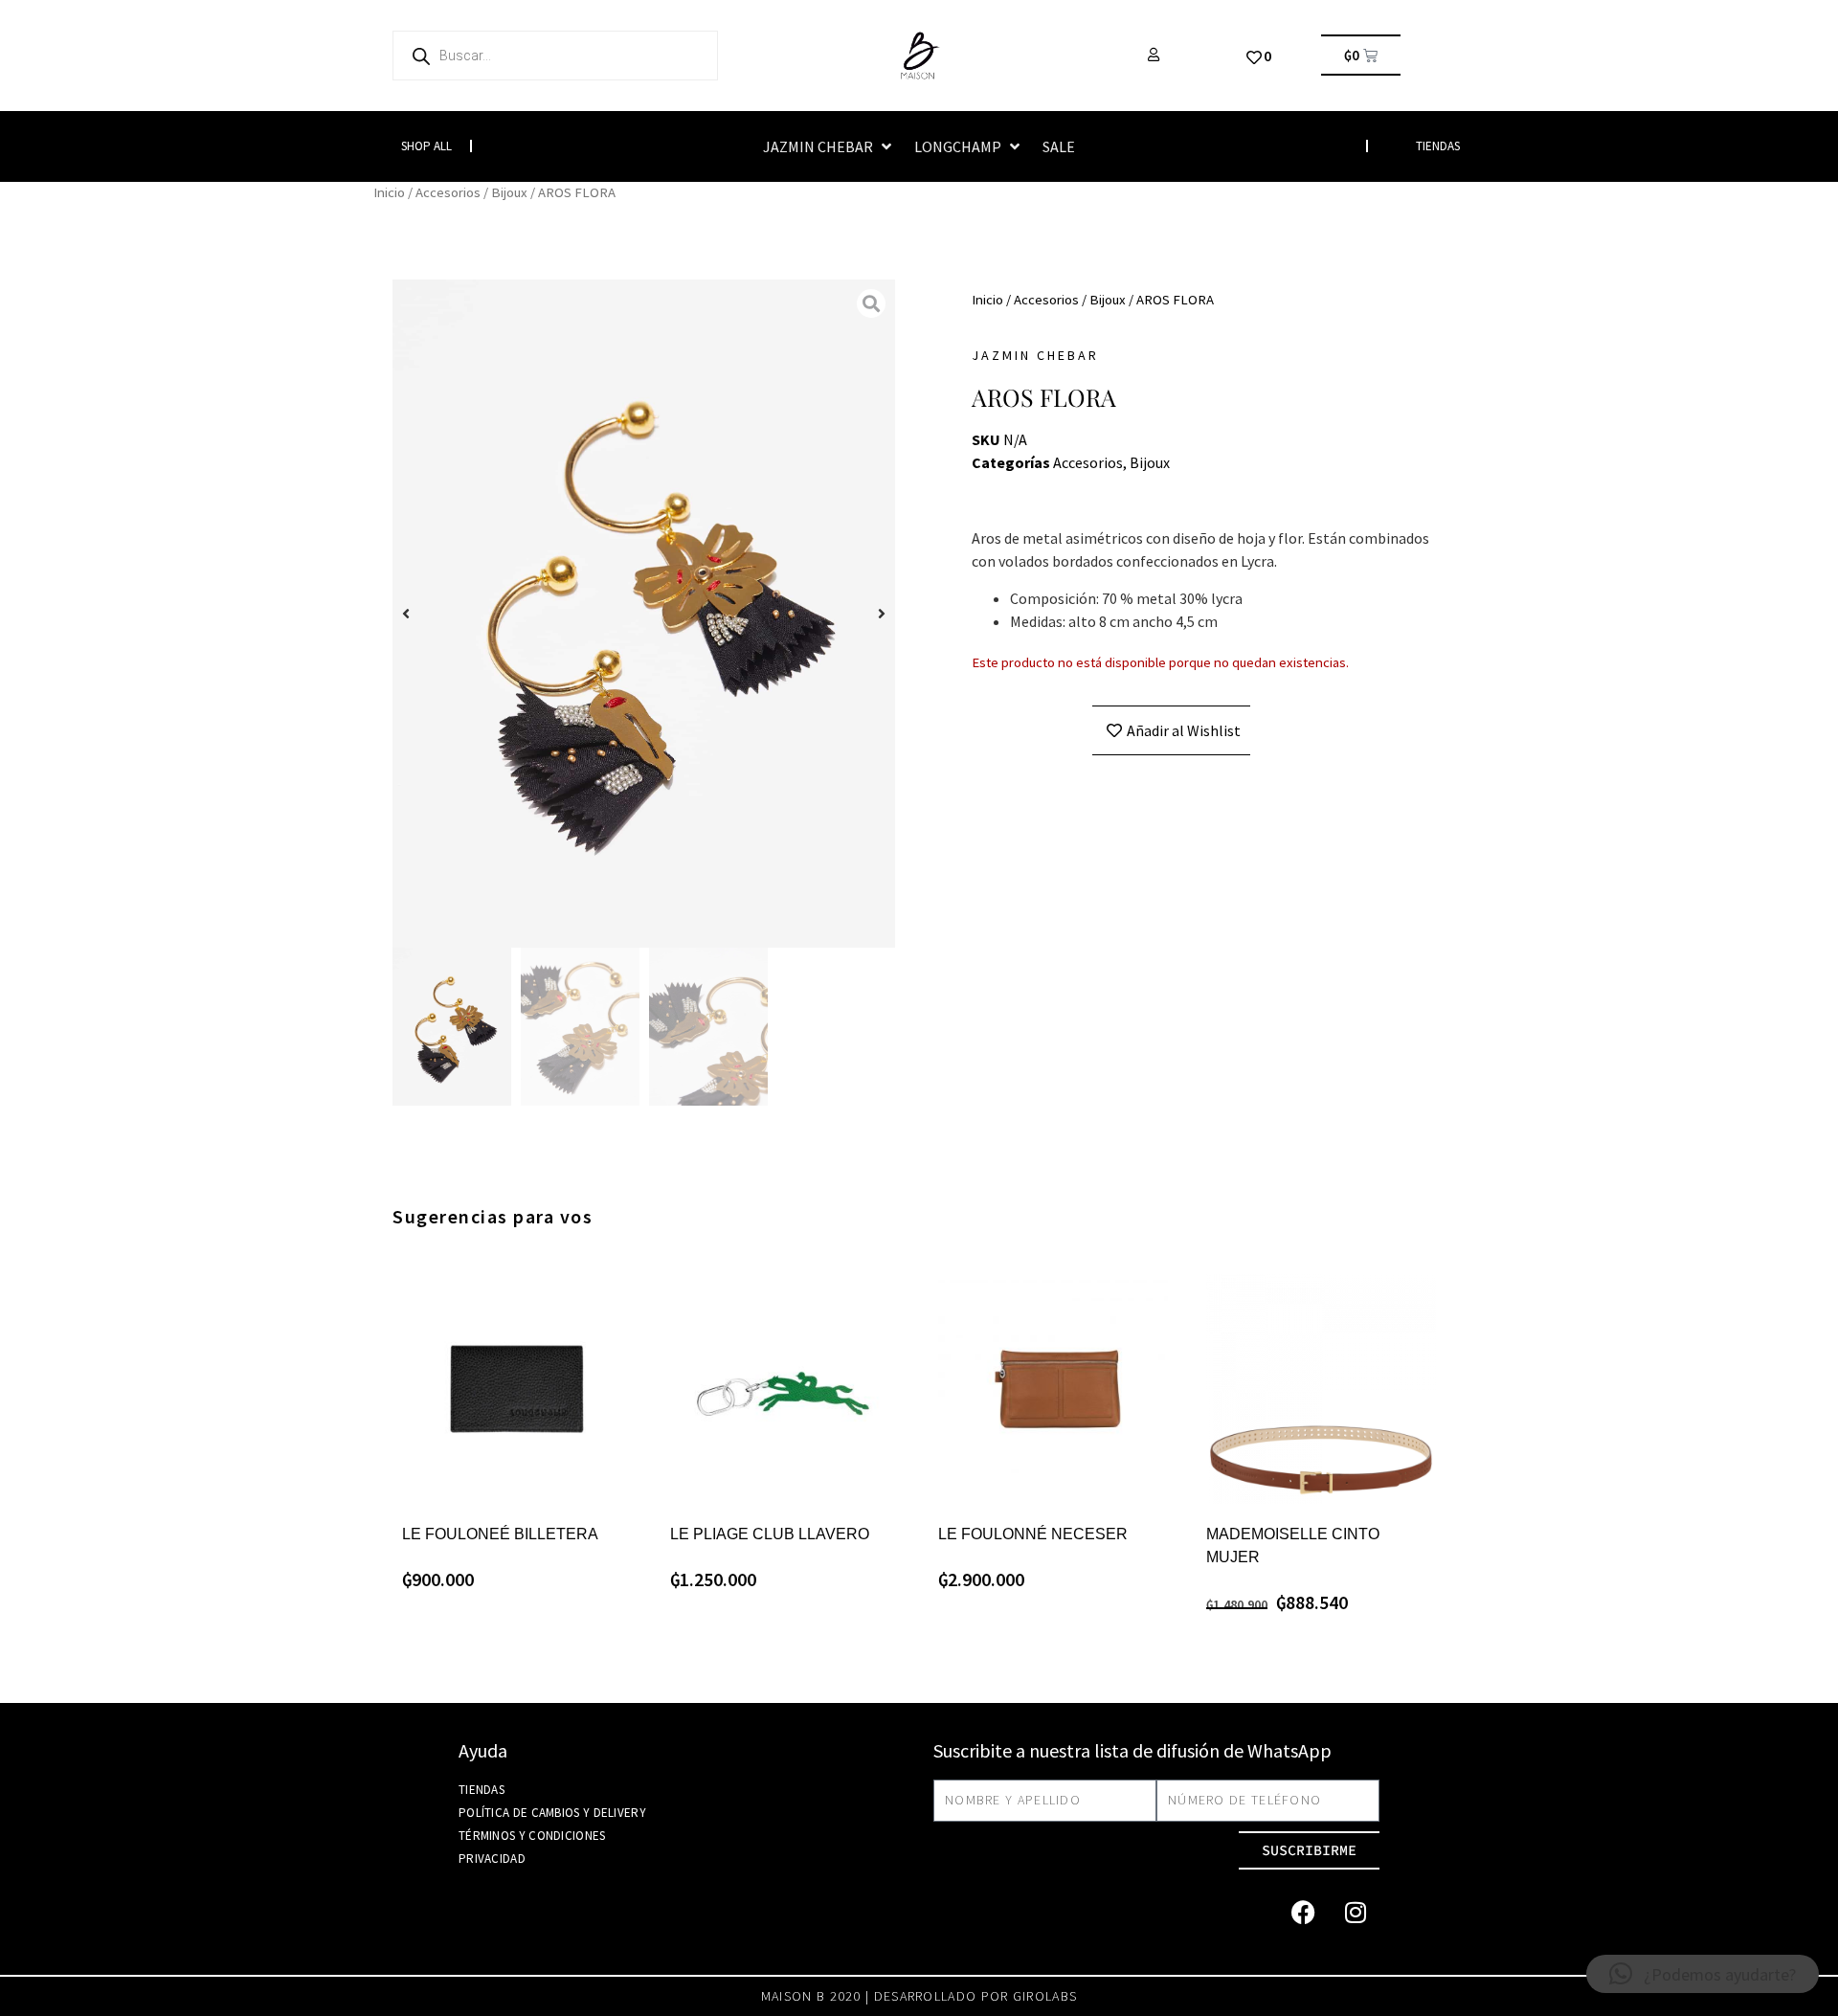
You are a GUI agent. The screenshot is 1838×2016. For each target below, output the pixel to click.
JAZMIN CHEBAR (1035, 355)
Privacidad (492, 1859)
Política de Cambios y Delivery (552, 1813)
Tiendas (482, 1790)
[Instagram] (1356, 1913)
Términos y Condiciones (532, 1836)
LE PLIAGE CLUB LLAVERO (770, 1534)
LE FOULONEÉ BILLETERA (500, 1534)
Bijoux (509, 192)
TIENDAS (1438, 146)
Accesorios (448, 192)
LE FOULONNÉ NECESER (1033, 1534)
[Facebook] (1303, 1913)
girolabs (1045, 1996)
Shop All (426, 146)
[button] (829, 146)
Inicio (389, 192)
